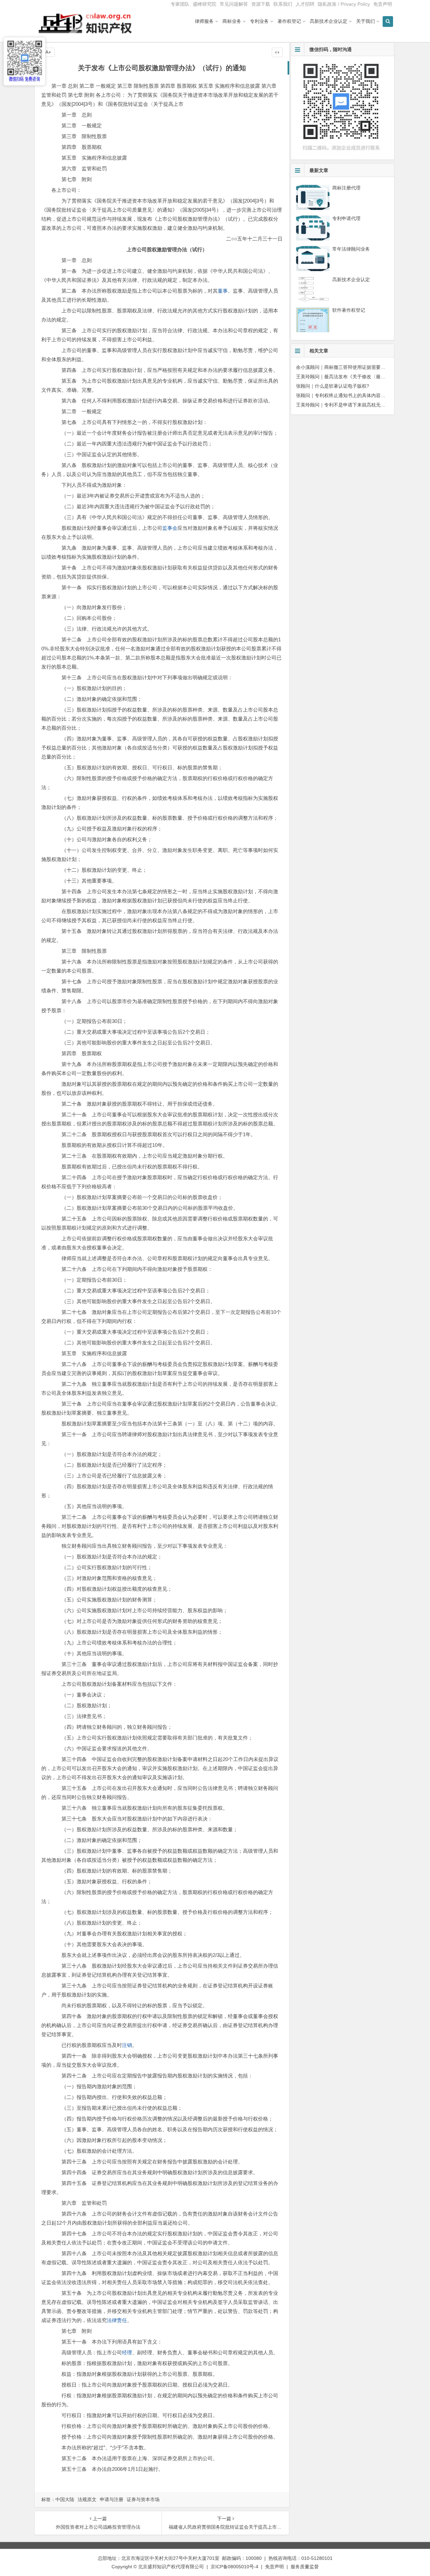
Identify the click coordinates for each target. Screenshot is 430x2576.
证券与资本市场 (143, 2499)
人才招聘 (305, 4)
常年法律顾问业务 (351, 249)
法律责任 (117, 2320)
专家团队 (180, 4)
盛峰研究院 (205, 4)
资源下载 (261, 4)
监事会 (170, 528)
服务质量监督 (305, 2567)
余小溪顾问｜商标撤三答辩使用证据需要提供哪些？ (350, 367)
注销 (127, 2045)
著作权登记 (289, 21)
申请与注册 (112, 2499)
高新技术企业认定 (329, 21)
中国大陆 (65, 2499)
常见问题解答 (234, 4)
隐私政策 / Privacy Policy (344, 4)
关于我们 (365, 21)
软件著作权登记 (349, 310)
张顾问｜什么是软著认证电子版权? (333, 386)
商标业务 (232, 21)
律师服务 (204, 21)
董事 (223, 291)
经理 (127, 2352)
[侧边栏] (277, 52)
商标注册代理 (346, 188)
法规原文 (87, 2499)
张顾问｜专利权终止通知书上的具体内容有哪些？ (348, 395)
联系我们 (283, 4)
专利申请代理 (346, 218)
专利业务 (259, 21)
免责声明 (383, 4)
